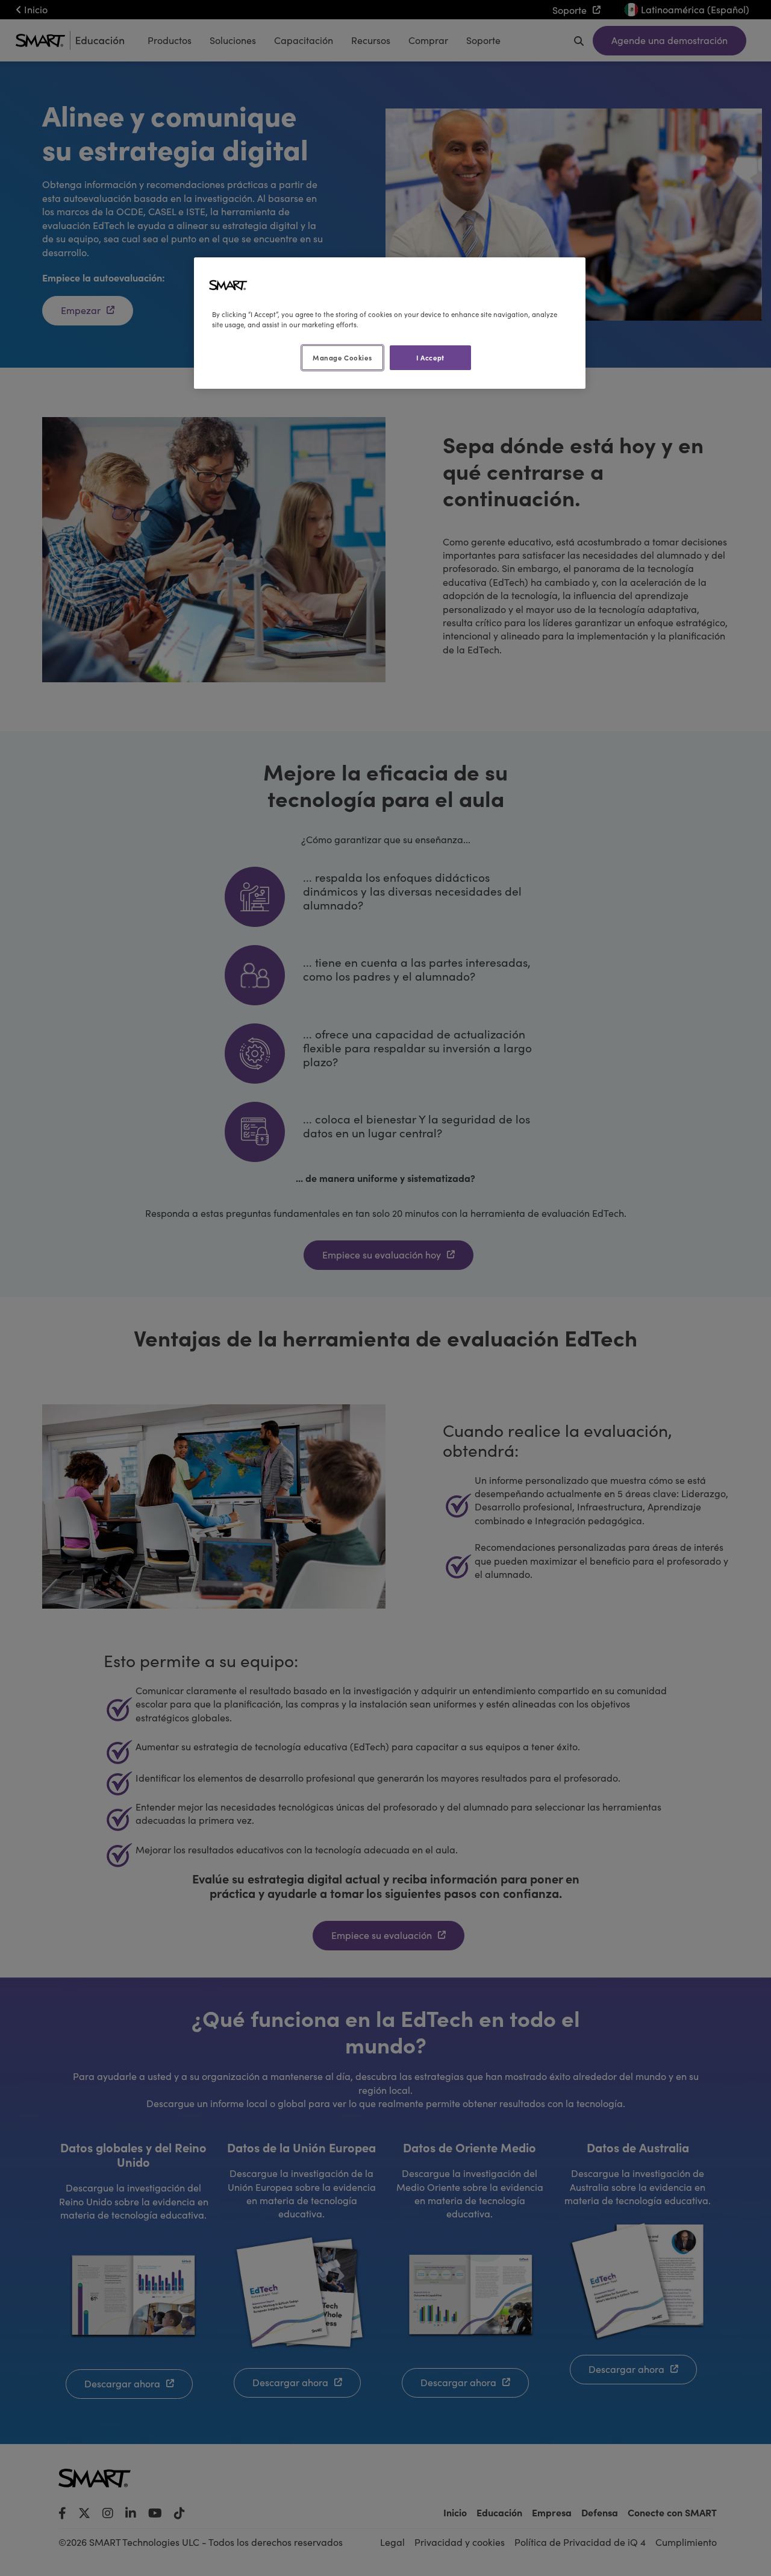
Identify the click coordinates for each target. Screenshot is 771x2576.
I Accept (430, 357)
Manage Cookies (342, 357)
